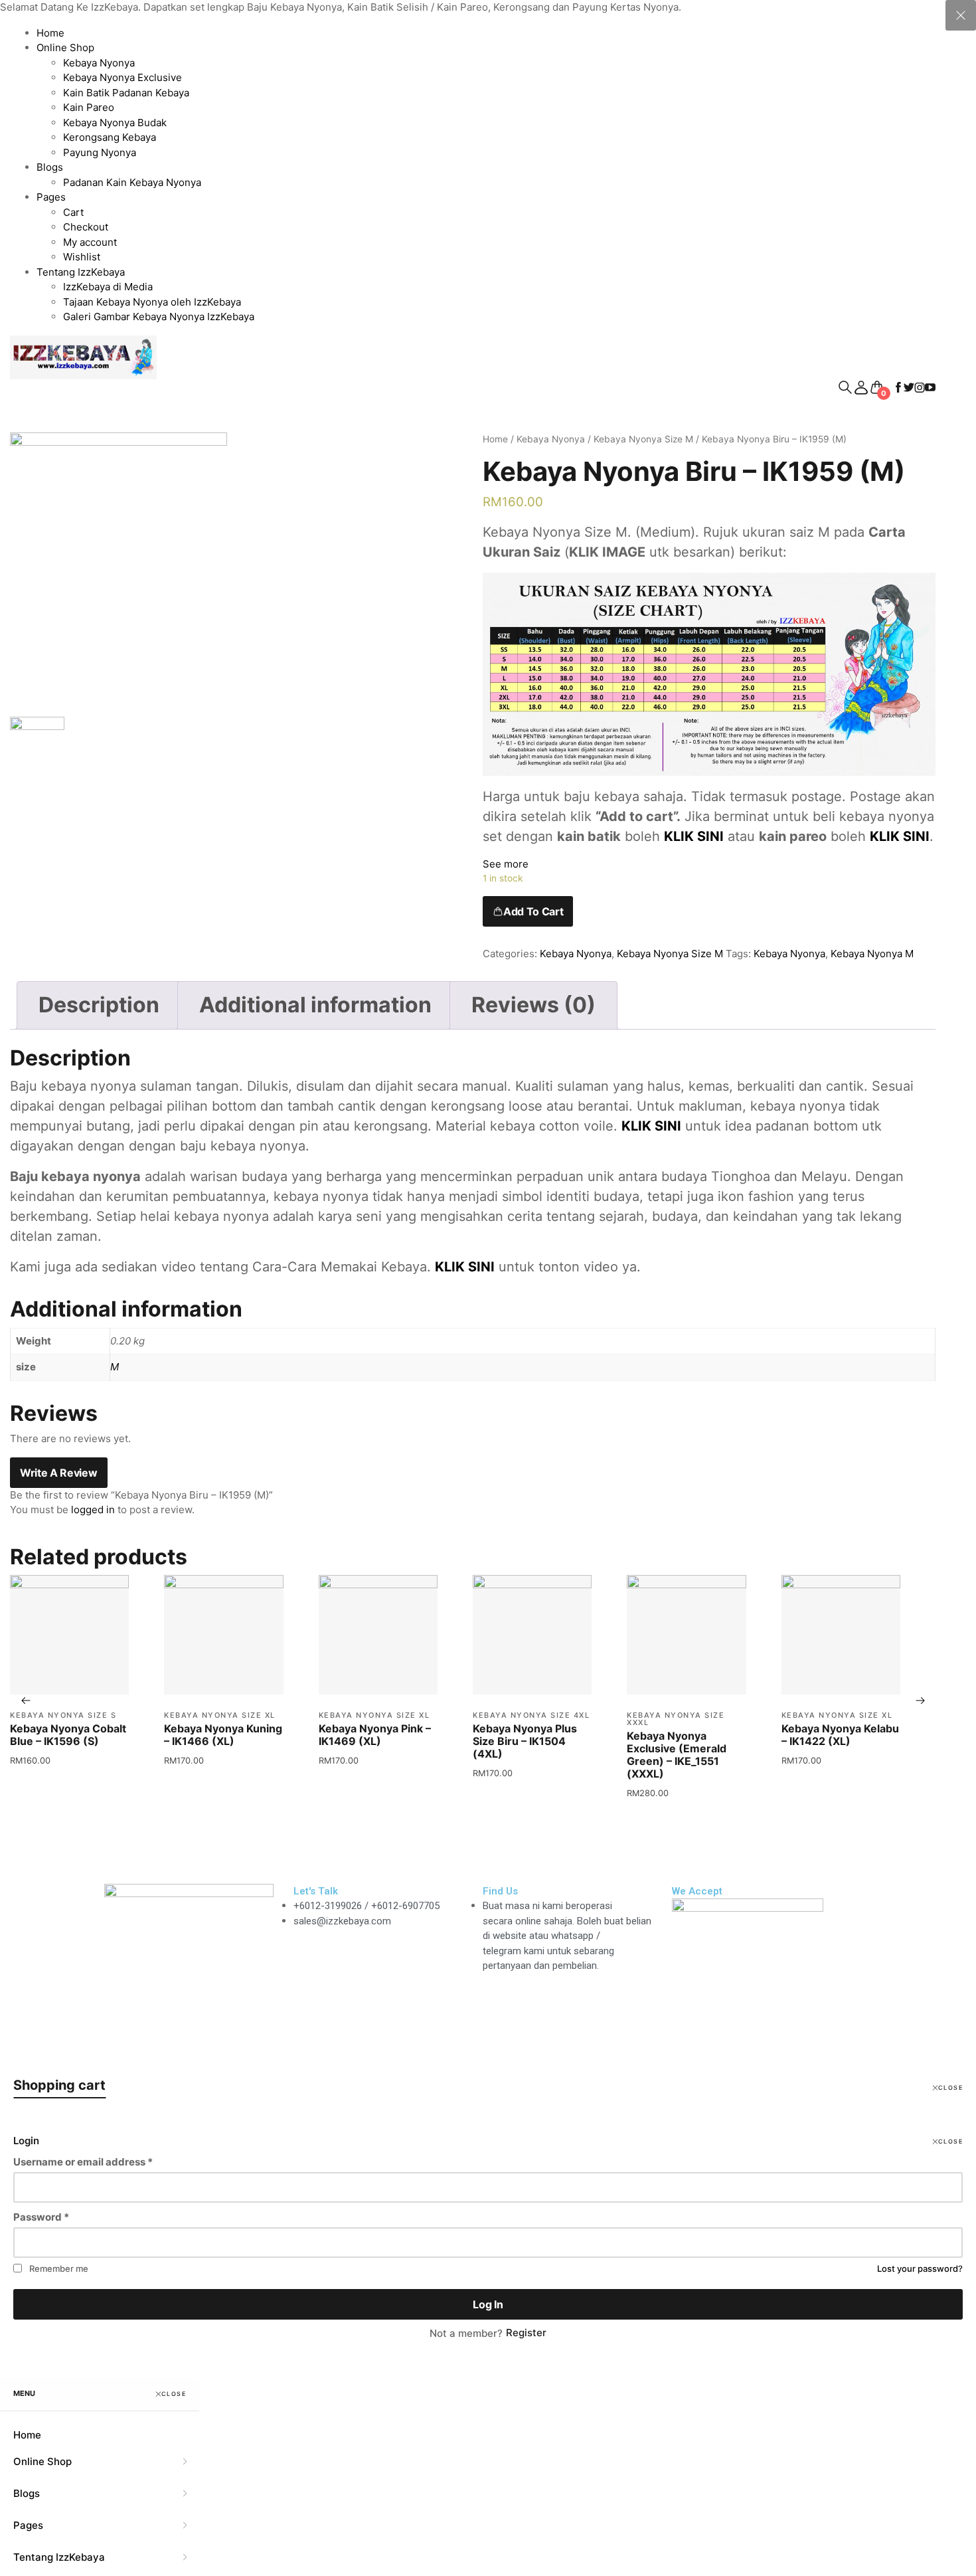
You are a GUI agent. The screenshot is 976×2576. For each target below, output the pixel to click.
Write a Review (59, 1473)
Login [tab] (26, 2141)
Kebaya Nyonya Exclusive (122, 77)
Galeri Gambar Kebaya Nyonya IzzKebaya (159, 317)
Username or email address (83, 2162)
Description (99, 1005)
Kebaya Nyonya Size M (643, 439)
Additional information (315, 1005)
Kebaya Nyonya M (872, 954)
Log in (488, 2304)
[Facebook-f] (121, 1958)
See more (506, 864)
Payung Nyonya (100, 152)
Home (50, 33)
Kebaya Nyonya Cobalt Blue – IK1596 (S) (68, 1735)
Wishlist (82, 257)
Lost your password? (920, 2268)
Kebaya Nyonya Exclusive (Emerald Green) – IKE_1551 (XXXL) (677, 1755)
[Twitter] (193, 1958)
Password (41, 2217)
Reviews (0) (533, 1005)
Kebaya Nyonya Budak (115, 123)
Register (526, 2333)
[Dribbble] (228, 1958)
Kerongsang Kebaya (110, 137)
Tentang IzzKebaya (81, 272)
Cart (73, 212)
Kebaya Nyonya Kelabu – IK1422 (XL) (840, 1735)
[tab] (99, 1005)
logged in (93, 1510)
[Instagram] (157, 1958)
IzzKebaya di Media (108, 287)
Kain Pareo (89, 107)
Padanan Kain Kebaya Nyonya (132, 182)
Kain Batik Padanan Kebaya (126, 93)
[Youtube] (121, 1996)
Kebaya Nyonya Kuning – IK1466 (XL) (223, 1735)
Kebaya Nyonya (99, 63)
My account (90, 242)
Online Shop (65, 47)
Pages (51, 197)
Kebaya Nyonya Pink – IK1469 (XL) (375, 1735)
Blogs (50, 167)
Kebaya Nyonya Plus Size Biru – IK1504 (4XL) (525, 1741)
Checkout (86, 227)
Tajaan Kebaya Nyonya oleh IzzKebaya (152, 302)
